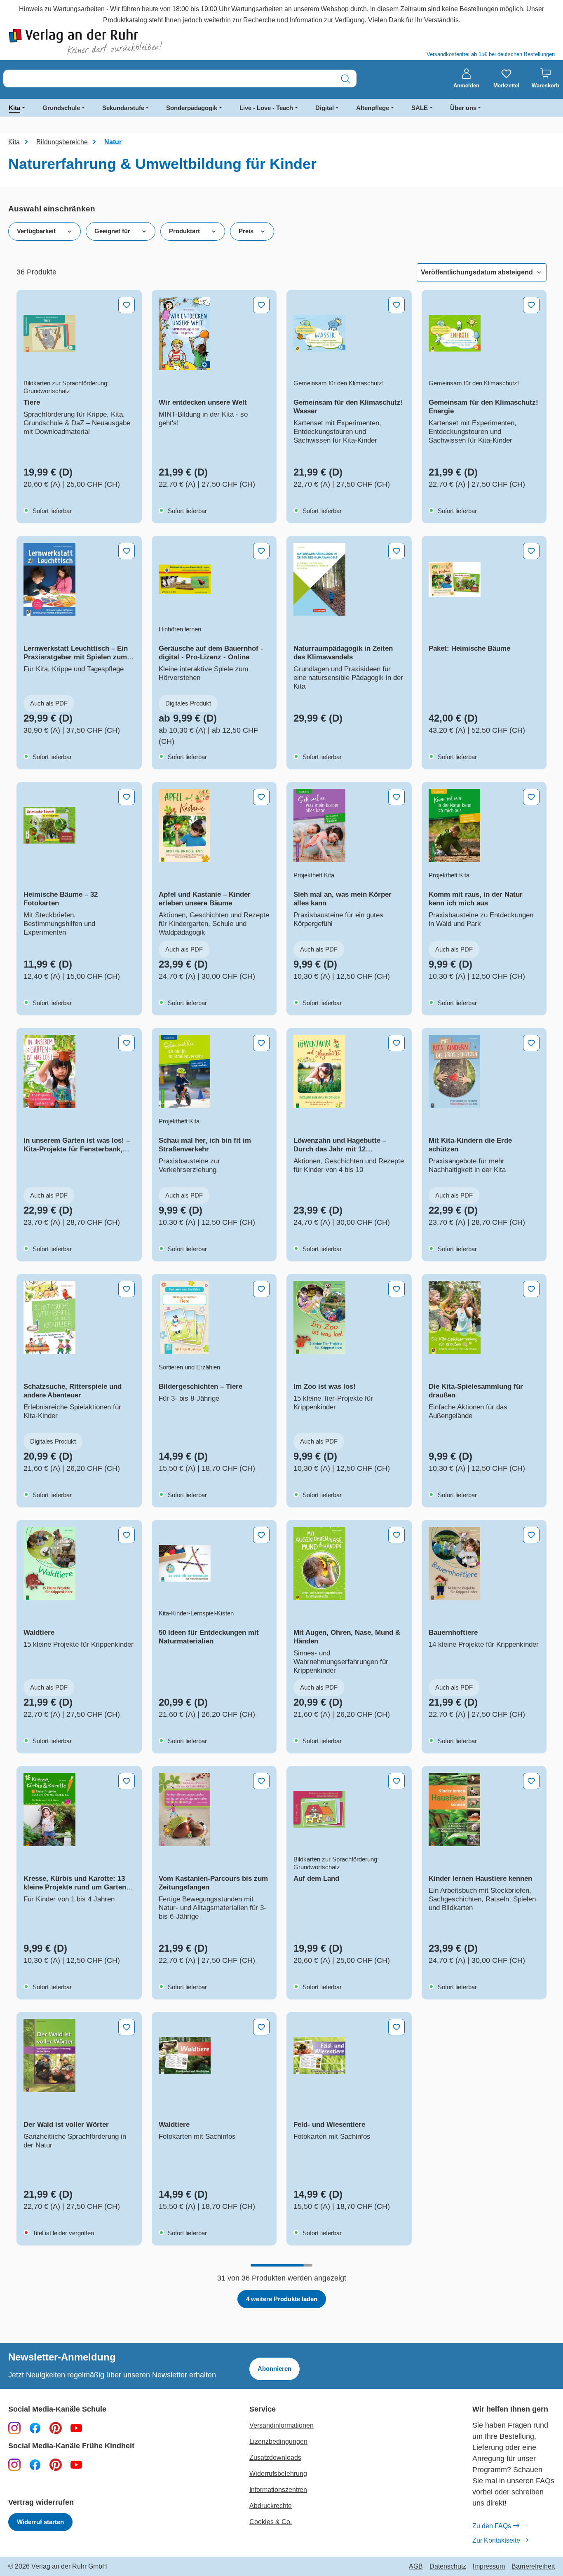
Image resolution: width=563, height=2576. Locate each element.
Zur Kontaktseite (496, 2540)
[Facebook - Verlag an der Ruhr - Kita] (35, 2464)
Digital (325, 108)
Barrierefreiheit (533, 2567)
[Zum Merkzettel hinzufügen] (127, 305)
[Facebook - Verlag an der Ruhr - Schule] (35, 2428)
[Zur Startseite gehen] (141, 42)
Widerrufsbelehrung (278, 2474)
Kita (14, 108)
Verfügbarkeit (36, 231)
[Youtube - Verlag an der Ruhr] (76, 2428)
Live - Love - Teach (266, 108)
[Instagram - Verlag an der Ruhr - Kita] (14, 2464)
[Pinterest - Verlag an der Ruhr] (56, 2428)
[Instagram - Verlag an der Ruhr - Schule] (14, 2428)
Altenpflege (373, 108)
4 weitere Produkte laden (282, 2299)
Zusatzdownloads (275, 2458)
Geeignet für (112, 231)
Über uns (463, 108)
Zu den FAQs (492, 2526)
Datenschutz (448, 2567)
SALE (420, 108)
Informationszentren (278, 2490)
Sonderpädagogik (192, 108)
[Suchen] (346, 79)
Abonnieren (274, 2369)
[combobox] (169, 79)
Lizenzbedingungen (278, 2441)
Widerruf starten (40, 2522)
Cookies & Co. (271, 2522)
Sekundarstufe (123, 108)
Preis (246, 231)
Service (263, 2409)
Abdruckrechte (271, 2506)
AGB (416, 2567)
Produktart (184, 231)
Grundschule (61, 108)
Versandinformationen (281, 2425)
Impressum (489, 2567)
